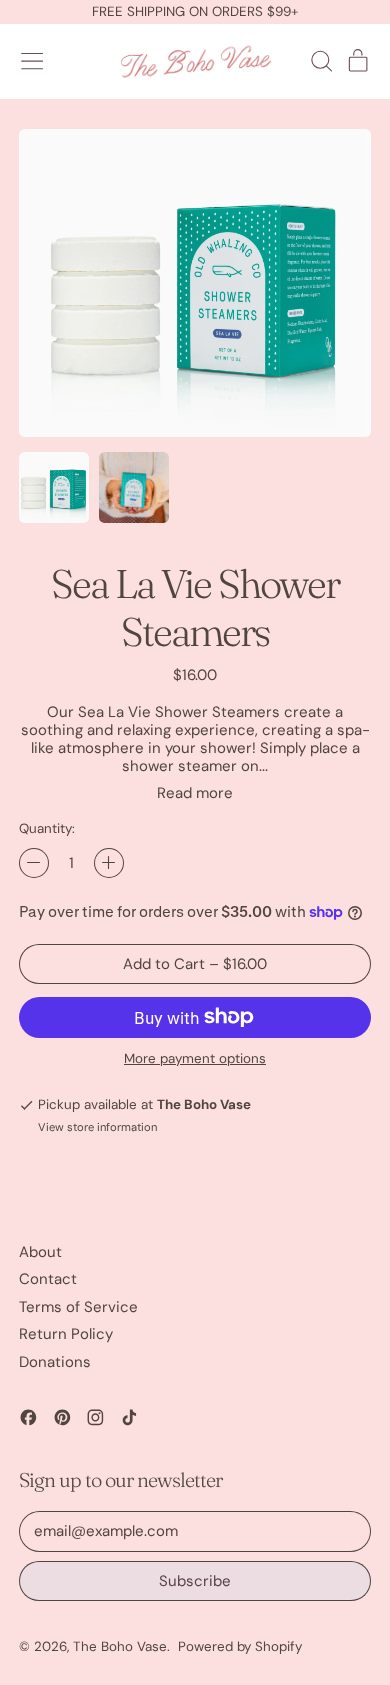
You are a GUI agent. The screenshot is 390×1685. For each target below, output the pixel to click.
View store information (97, 1127)
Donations (55, 1362)
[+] (109, 863)
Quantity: (47, 829)
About (40, 1252)
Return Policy (66, 1334)
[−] (34, 863)
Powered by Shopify (240, 1646)
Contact (48, 1279)
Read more (195, 793)
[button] (321, 61)
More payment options (195, 1059)
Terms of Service (78, 1307)
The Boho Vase (120, 1646)
